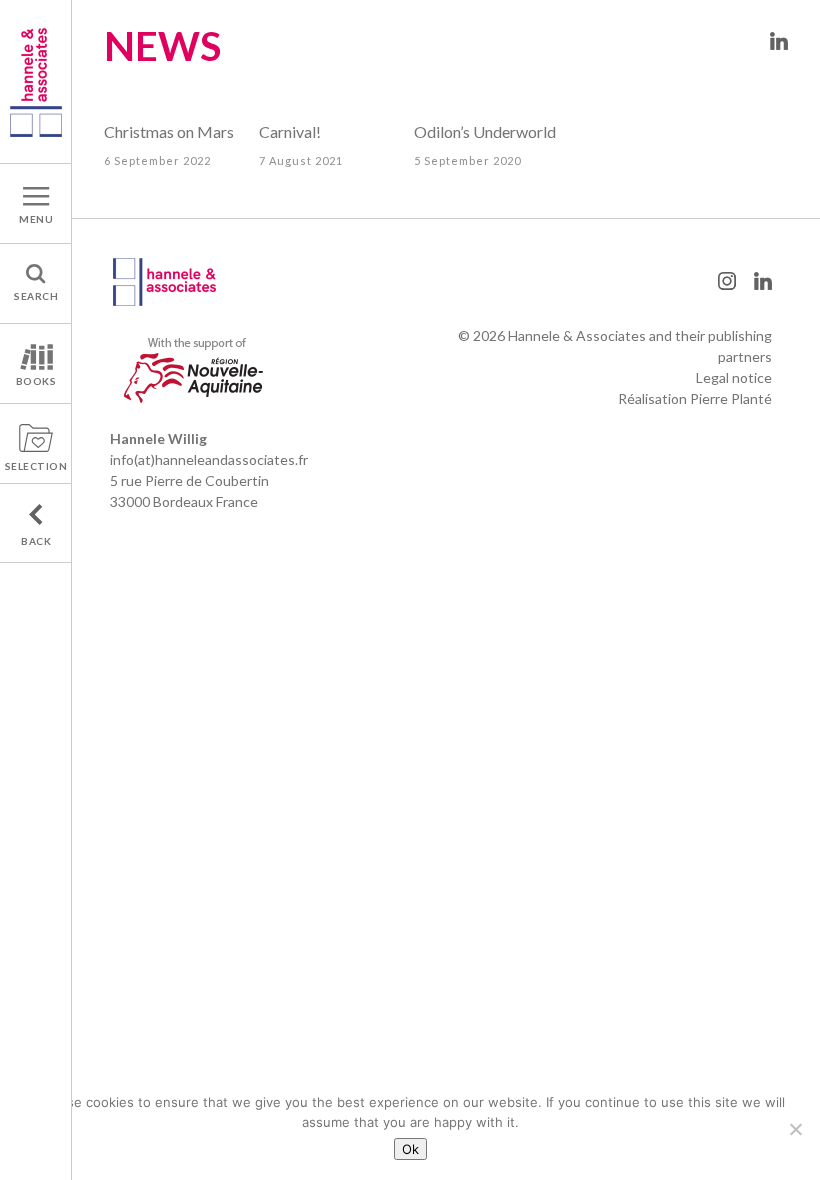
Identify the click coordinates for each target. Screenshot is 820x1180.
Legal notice (734, 377)
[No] (795, 1129)
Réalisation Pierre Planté (695, 398)
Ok (410, 1149)
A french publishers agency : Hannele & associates (36, 81)
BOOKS (36, 381)
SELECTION (36, 466)
